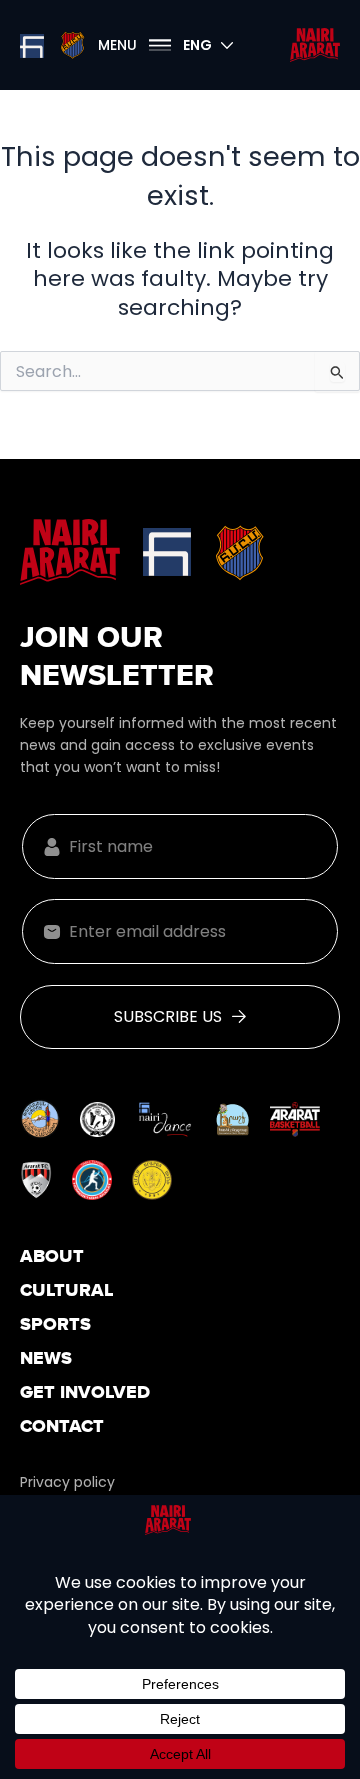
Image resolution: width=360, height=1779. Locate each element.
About (52, 1257)
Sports (55, 1325)
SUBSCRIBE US (168, 1016)
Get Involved (85, 1393)
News (46, 1359)
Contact (62, 1427)
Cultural (67, 1291)
